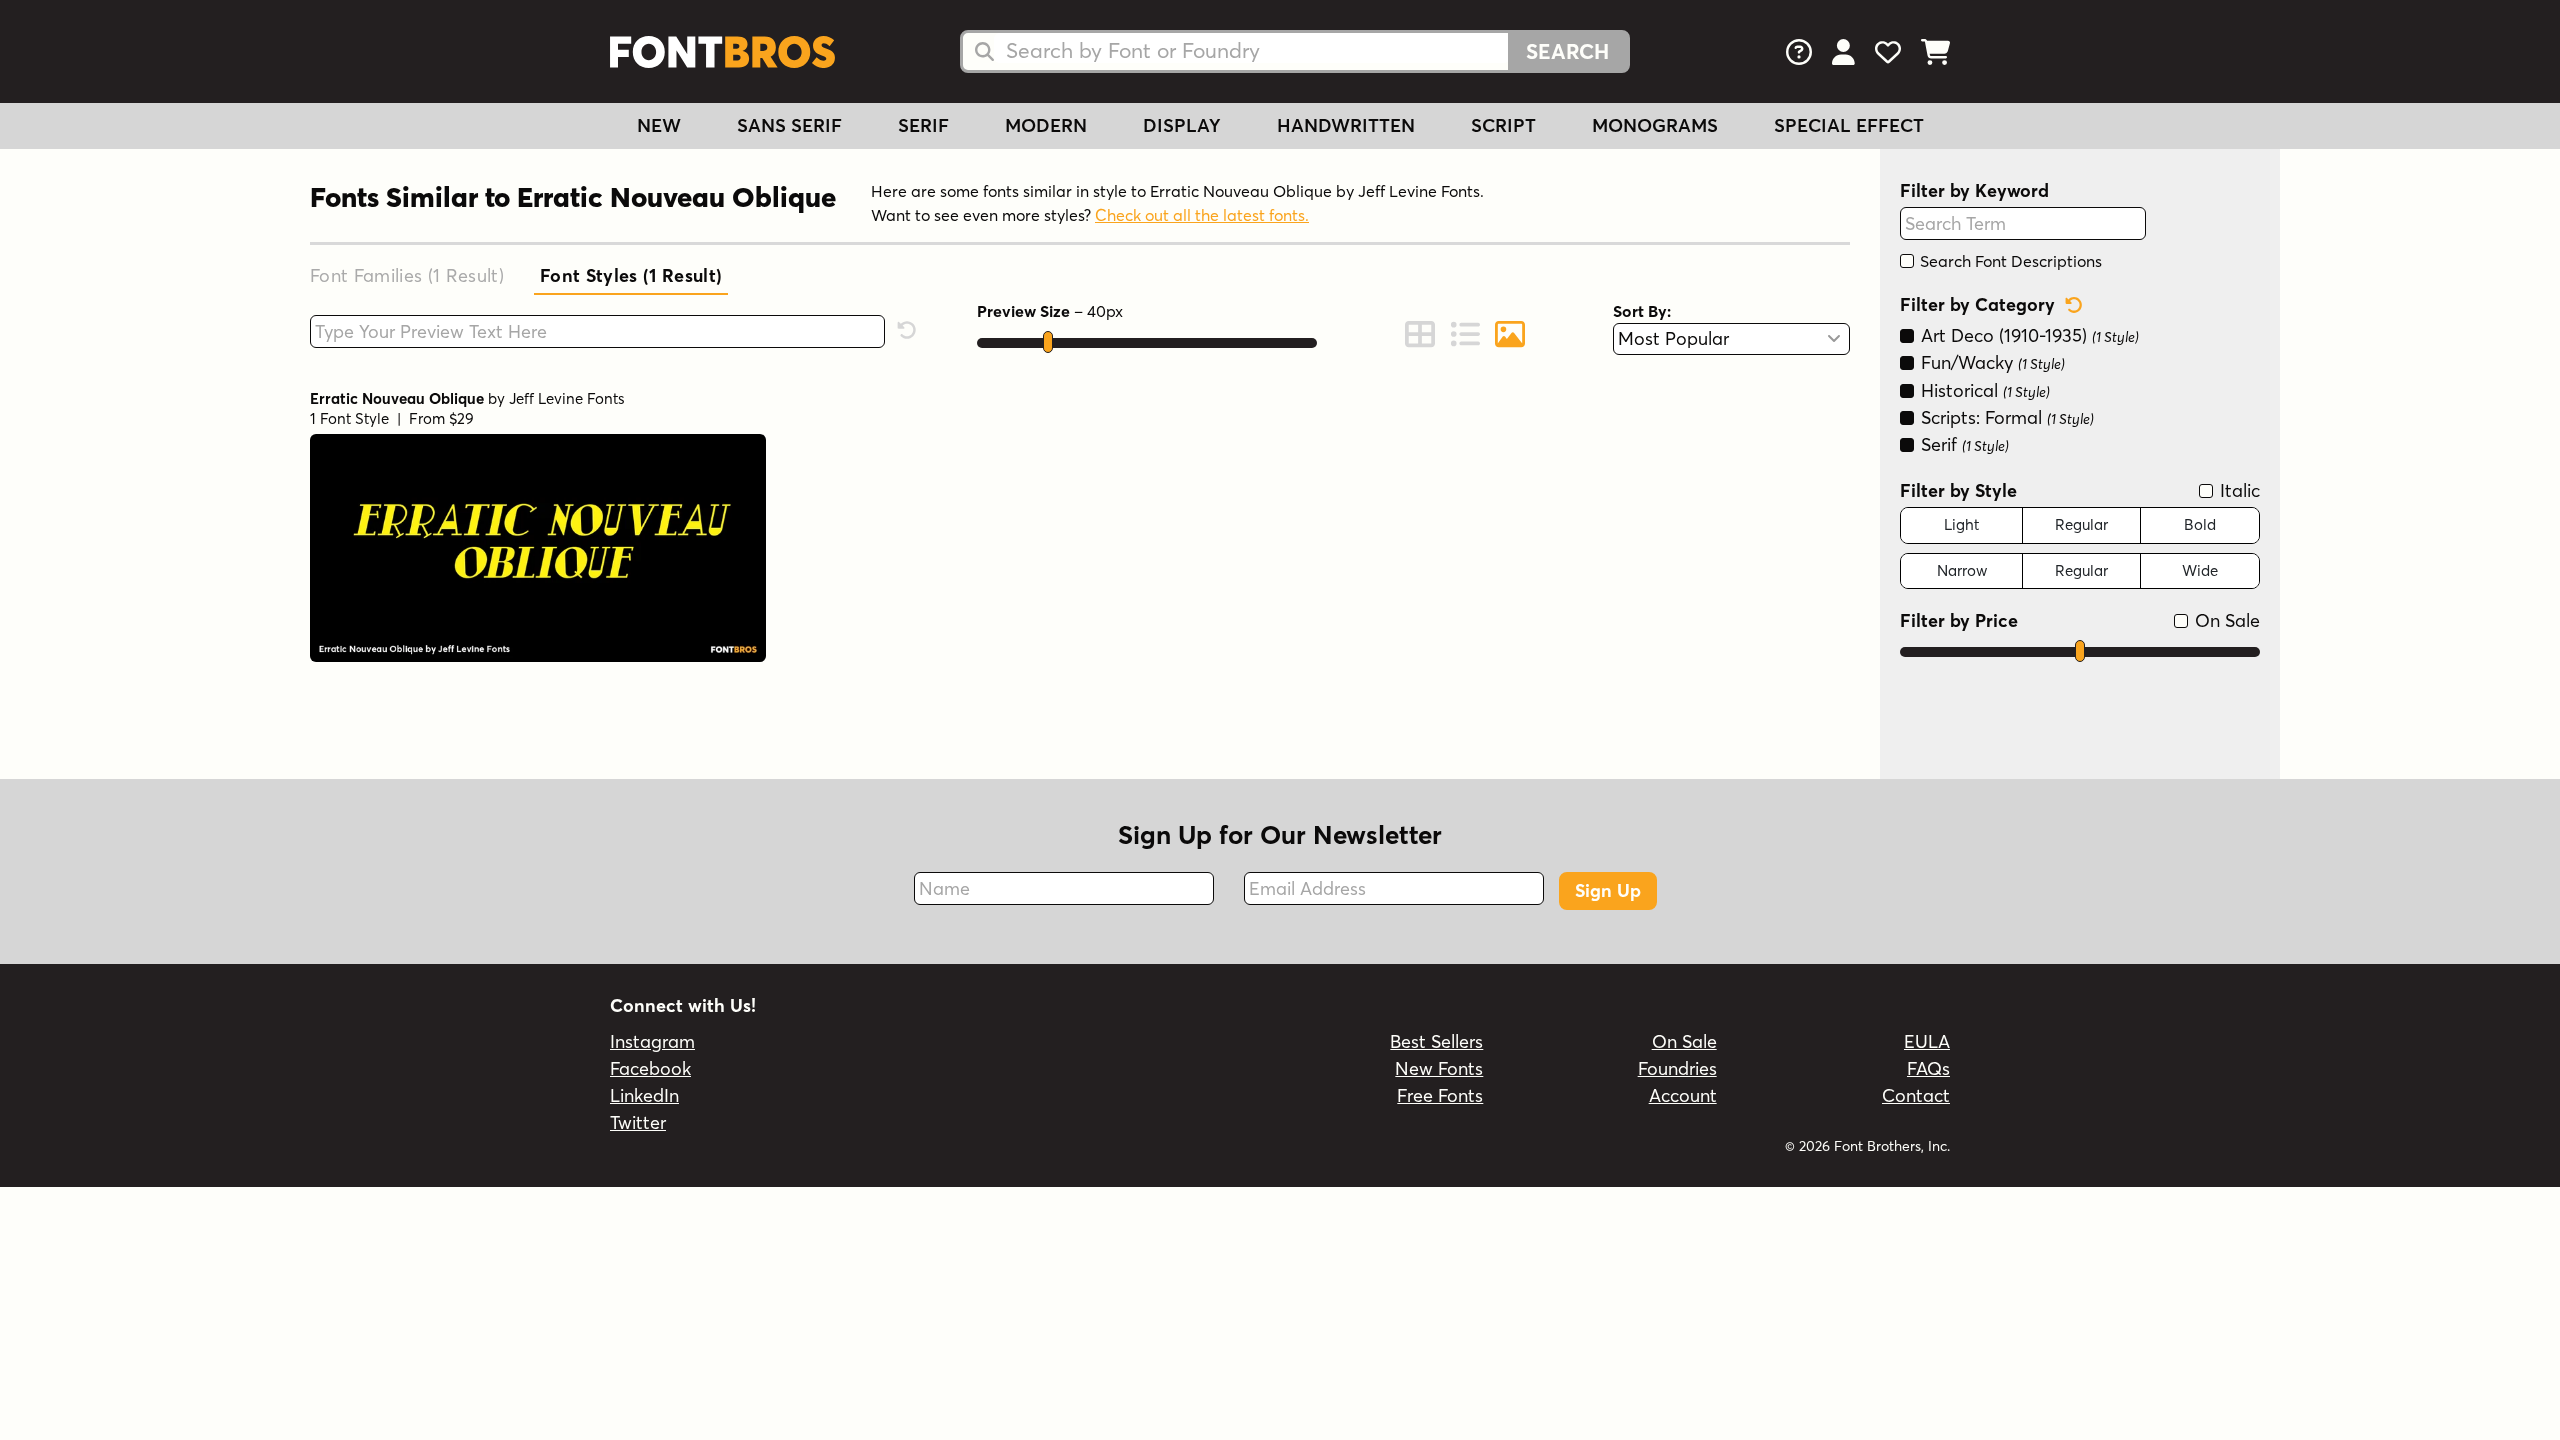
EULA (1927, 1041)
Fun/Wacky (1990, 362)
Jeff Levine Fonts (567, 398)
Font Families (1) (407, 275)
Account (1683, 1095)
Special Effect (1849, 125)
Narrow (1962, 570)
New (659, 125)
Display (1182, 125)
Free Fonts (1440, 1095)
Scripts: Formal (2005, 417)
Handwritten (1346, 125)
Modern (1046, 125)
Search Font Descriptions (2009, 261)
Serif (923, 125)
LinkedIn (644, 1095)
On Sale (2225, 620)
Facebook (650, 1068)
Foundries (1677, 1068)
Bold (2200, 524)
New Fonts (1439, 1068)
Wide (2200, 570)
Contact (1916, 1095)
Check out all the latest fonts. (1202, 215)
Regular (2081, 524)
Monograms (1655, 125)
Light (1961, 524)
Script (1503, 125)
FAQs (1928, 1068)
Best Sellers (1436, 1041)
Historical (1983, 390)
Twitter (638, 1122)
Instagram (652, 1041)
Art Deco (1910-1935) (2027, 335)
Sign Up (1608, 890)
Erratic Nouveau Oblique (397, 398)
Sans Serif (789, 125)
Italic (2237, 490)
